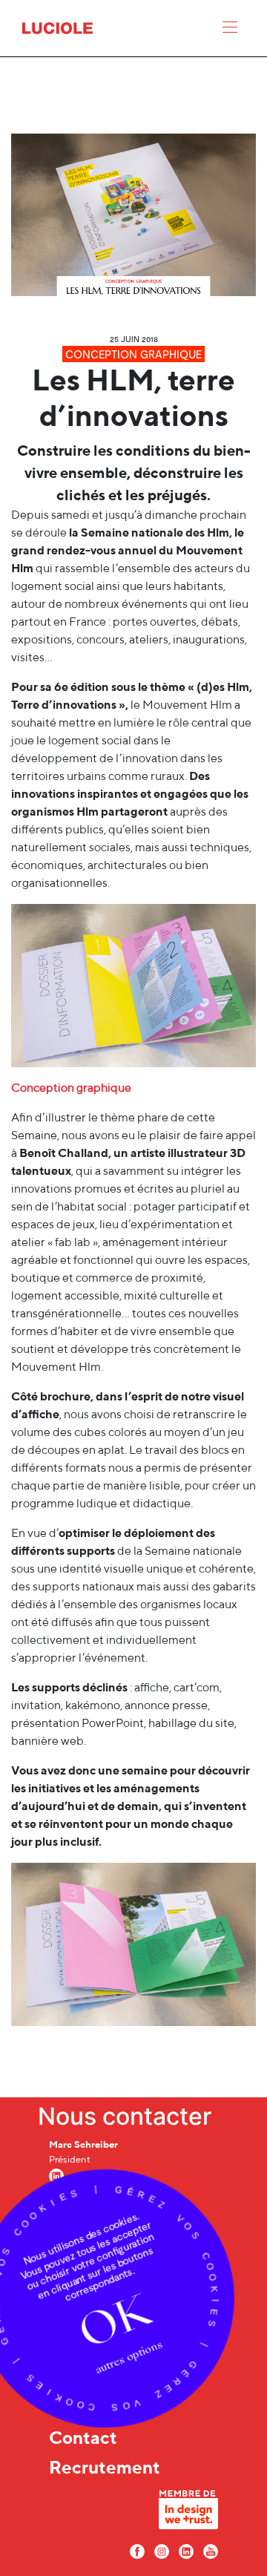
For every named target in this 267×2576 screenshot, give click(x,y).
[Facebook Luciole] (137, 2550)
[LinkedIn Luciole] (186, 2550)
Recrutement (105, 2467)
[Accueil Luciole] (57, 27)
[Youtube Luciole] (211, 2550)
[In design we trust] (188, 2513)
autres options (129, 2357)
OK (114, 2321)
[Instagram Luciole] (162, 2550)
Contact (83, 2437)
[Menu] (230, 30)
